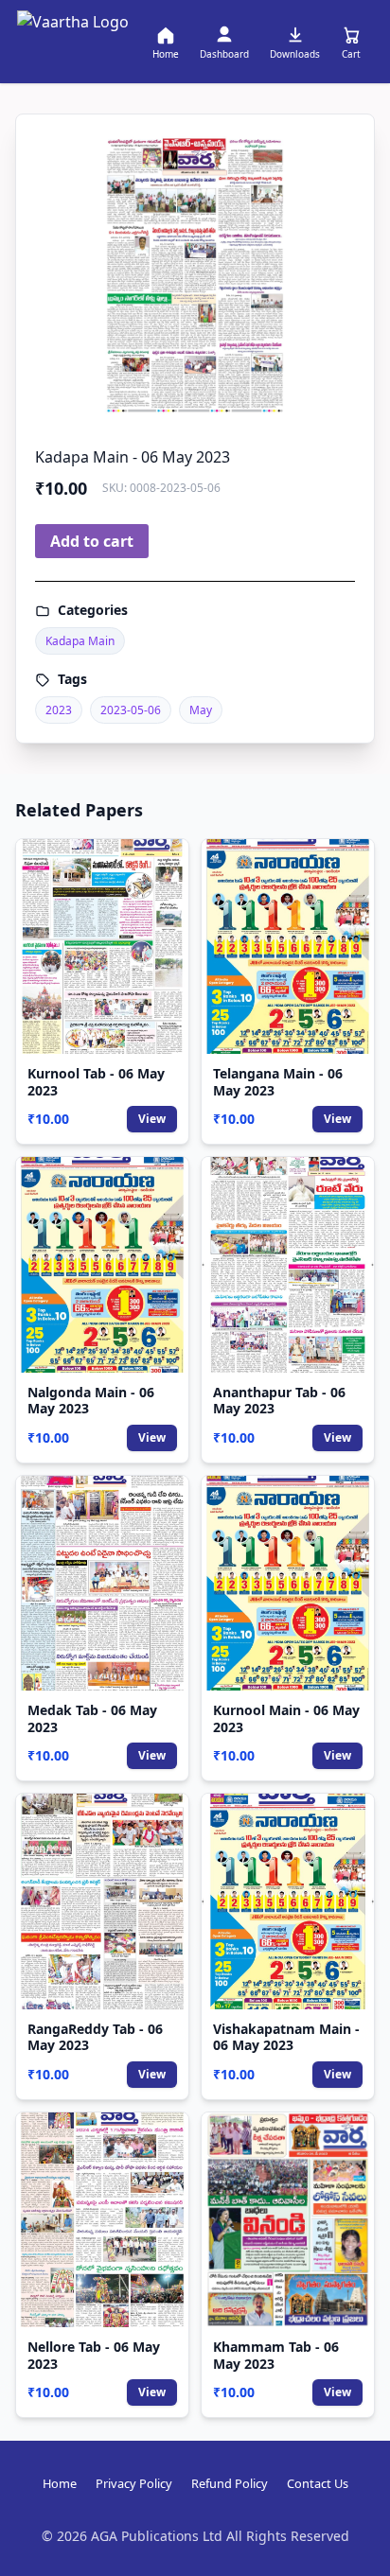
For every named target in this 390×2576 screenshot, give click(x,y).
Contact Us (318, 2483)
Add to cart (92, 541)
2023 (59, 710)
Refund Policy (230, 2483)
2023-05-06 (131, 710)
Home (60, 2483)
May (201, 710)
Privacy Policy (134, 2483)
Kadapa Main (80, 641)
